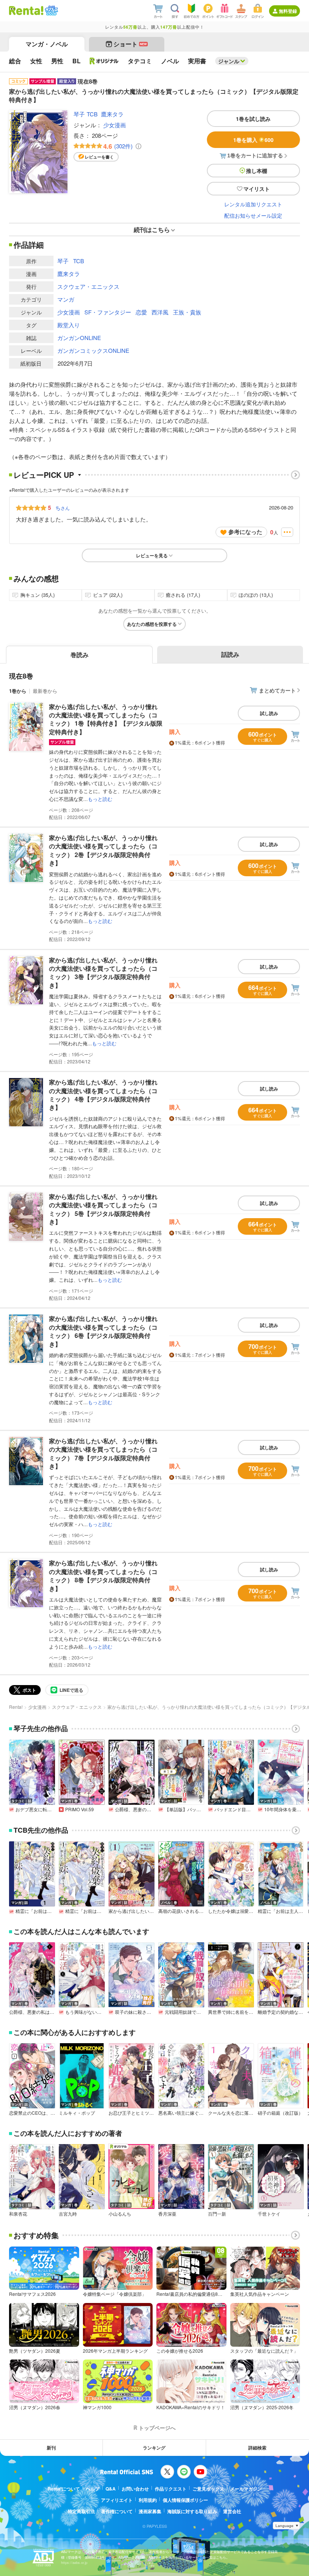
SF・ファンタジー (108, 312)
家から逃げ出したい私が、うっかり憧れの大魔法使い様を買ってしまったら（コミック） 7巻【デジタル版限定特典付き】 (103, 1453)
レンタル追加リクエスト (253, 204)
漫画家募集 (150, 2511)
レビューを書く (99, 157)
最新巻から (45, 691)
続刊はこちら (152, 230)
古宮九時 (68, 2214)
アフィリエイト (117, 2500)
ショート (130, 44)
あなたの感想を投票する (152, 624)
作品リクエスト (171, 2489)
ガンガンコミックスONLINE (93, 350)
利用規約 (148, 2500)
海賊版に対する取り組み (192, 2511)
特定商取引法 (81, 2511)
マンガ (66, 299)
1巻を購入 (253, 140)
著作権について (117, 2511)
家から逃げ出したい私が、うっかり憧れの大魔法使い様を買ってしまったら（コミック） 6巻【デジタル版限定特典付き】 (103, 1331)
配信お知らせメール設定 (253, 215)
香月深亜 (167, 2214)
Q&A (111, 2489)
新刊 (51, 2448)
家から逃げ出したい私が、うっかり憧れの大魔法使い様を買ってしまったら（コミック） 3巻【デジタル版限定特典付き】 (103, 973)
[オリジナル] (104, 61)
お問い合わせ (135, 2489)
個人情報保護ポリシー (185, 2500)
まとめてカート (277, 690)
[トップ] (26, 11)
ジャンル (229, 61)
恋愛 (141, 312)
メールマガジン (246, 2489)
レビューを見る (152, 555)
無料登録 (288, 11)
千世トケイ (269, 2214)
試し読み (269, 713)
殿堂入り (69, 325)
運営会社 (232, 2511)
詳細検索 (257, 2448)
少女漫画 (115, 125)
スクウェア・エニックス (88, 286)
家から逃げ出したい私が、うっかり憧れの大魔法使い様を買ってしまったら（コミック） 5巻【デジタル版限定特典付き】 (103, 1209)
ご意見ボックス (208, 2489)
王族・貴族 (187, 312)
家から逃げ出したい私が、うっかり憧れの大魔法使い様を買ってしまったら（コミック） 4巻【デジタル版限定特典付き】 (103, 1095)
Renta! (16, 1707)
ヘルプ (93, 2489)
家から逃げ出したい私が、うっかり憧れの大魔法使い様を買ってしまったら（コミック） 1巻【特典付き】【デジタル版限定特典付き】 (106, 719)
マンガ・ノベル (47, 44)
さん (63, 508)
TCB (92, 114)
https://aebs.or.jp (74, 2563)
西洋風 (160, 312)
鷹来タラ (112, 114)
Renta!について (64, 2489)
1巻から (18, 691)
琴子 (79, 114)
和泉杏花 (18, 2214)
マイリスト (257, 189)
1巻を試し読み (253, 119)
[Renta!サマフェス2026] (51, 11)
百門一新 (217, 2214)
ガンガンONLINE (79, 338)
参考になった (245, 532)
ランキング (154, 2448)
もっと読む (100, 799)
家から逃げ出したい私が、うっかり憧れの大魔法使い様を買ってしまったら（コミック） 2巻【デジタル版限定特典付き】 (103, 850)
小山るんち (120, 2214)
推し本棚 (257, 171)
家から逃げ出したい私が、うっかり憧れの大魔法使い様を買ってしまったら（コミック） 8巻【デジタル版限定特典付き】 (103, 1575)
